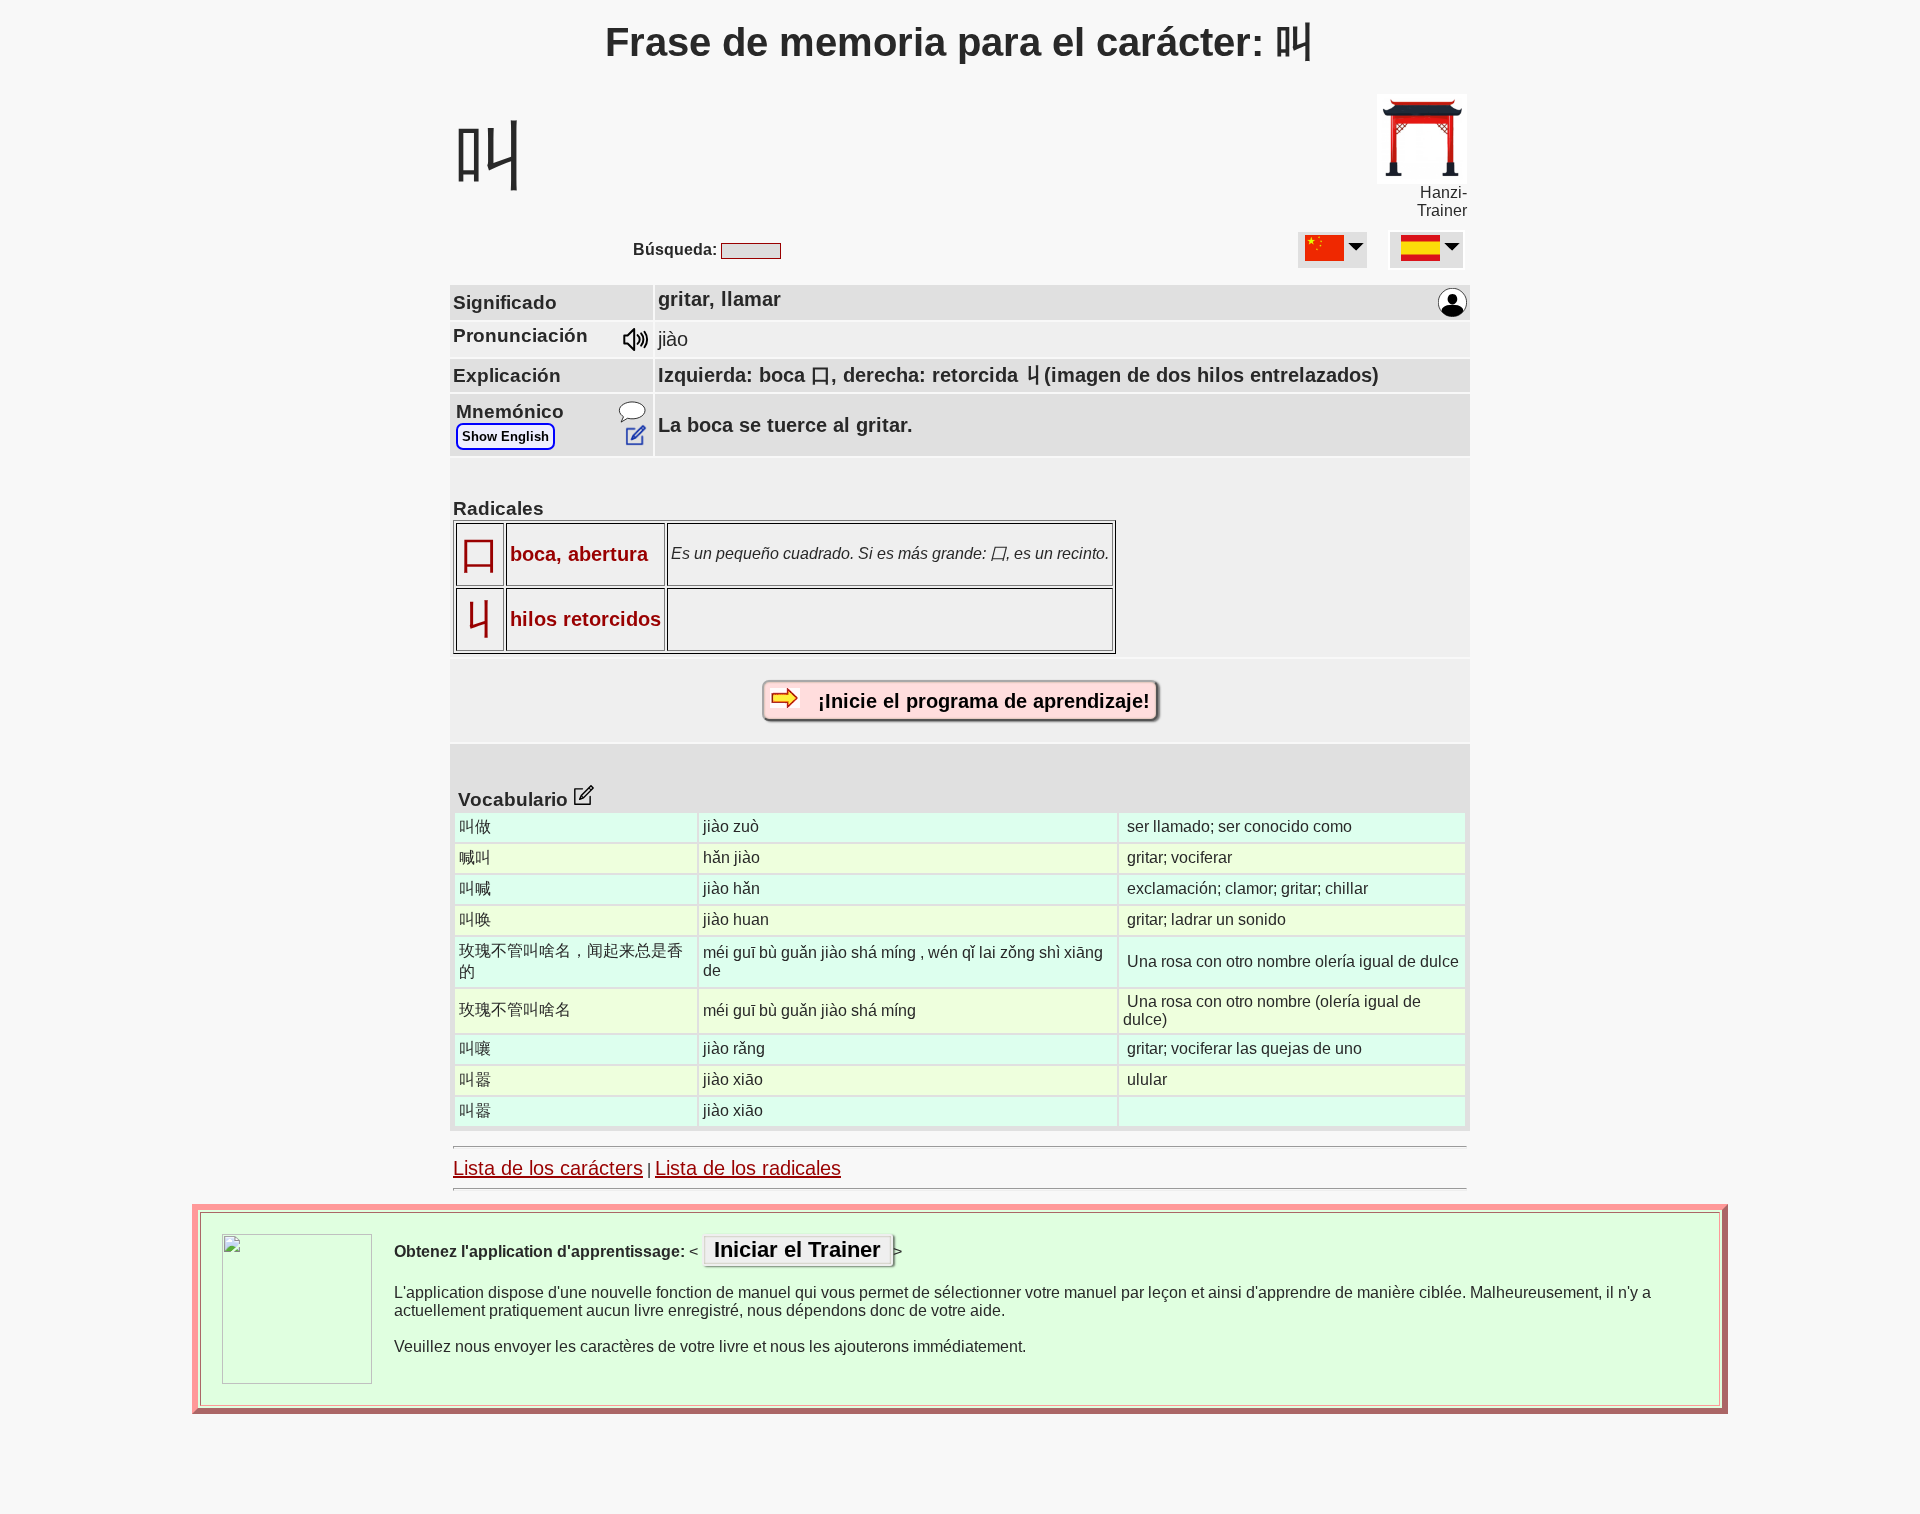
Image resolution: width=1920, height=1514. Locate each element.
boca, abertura (579, 554)
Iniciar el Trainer (797, 1249)
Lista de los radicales (748, 1168)
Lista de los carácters (548, 1168)
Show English (505, 436)
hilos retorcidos (585, 619)
